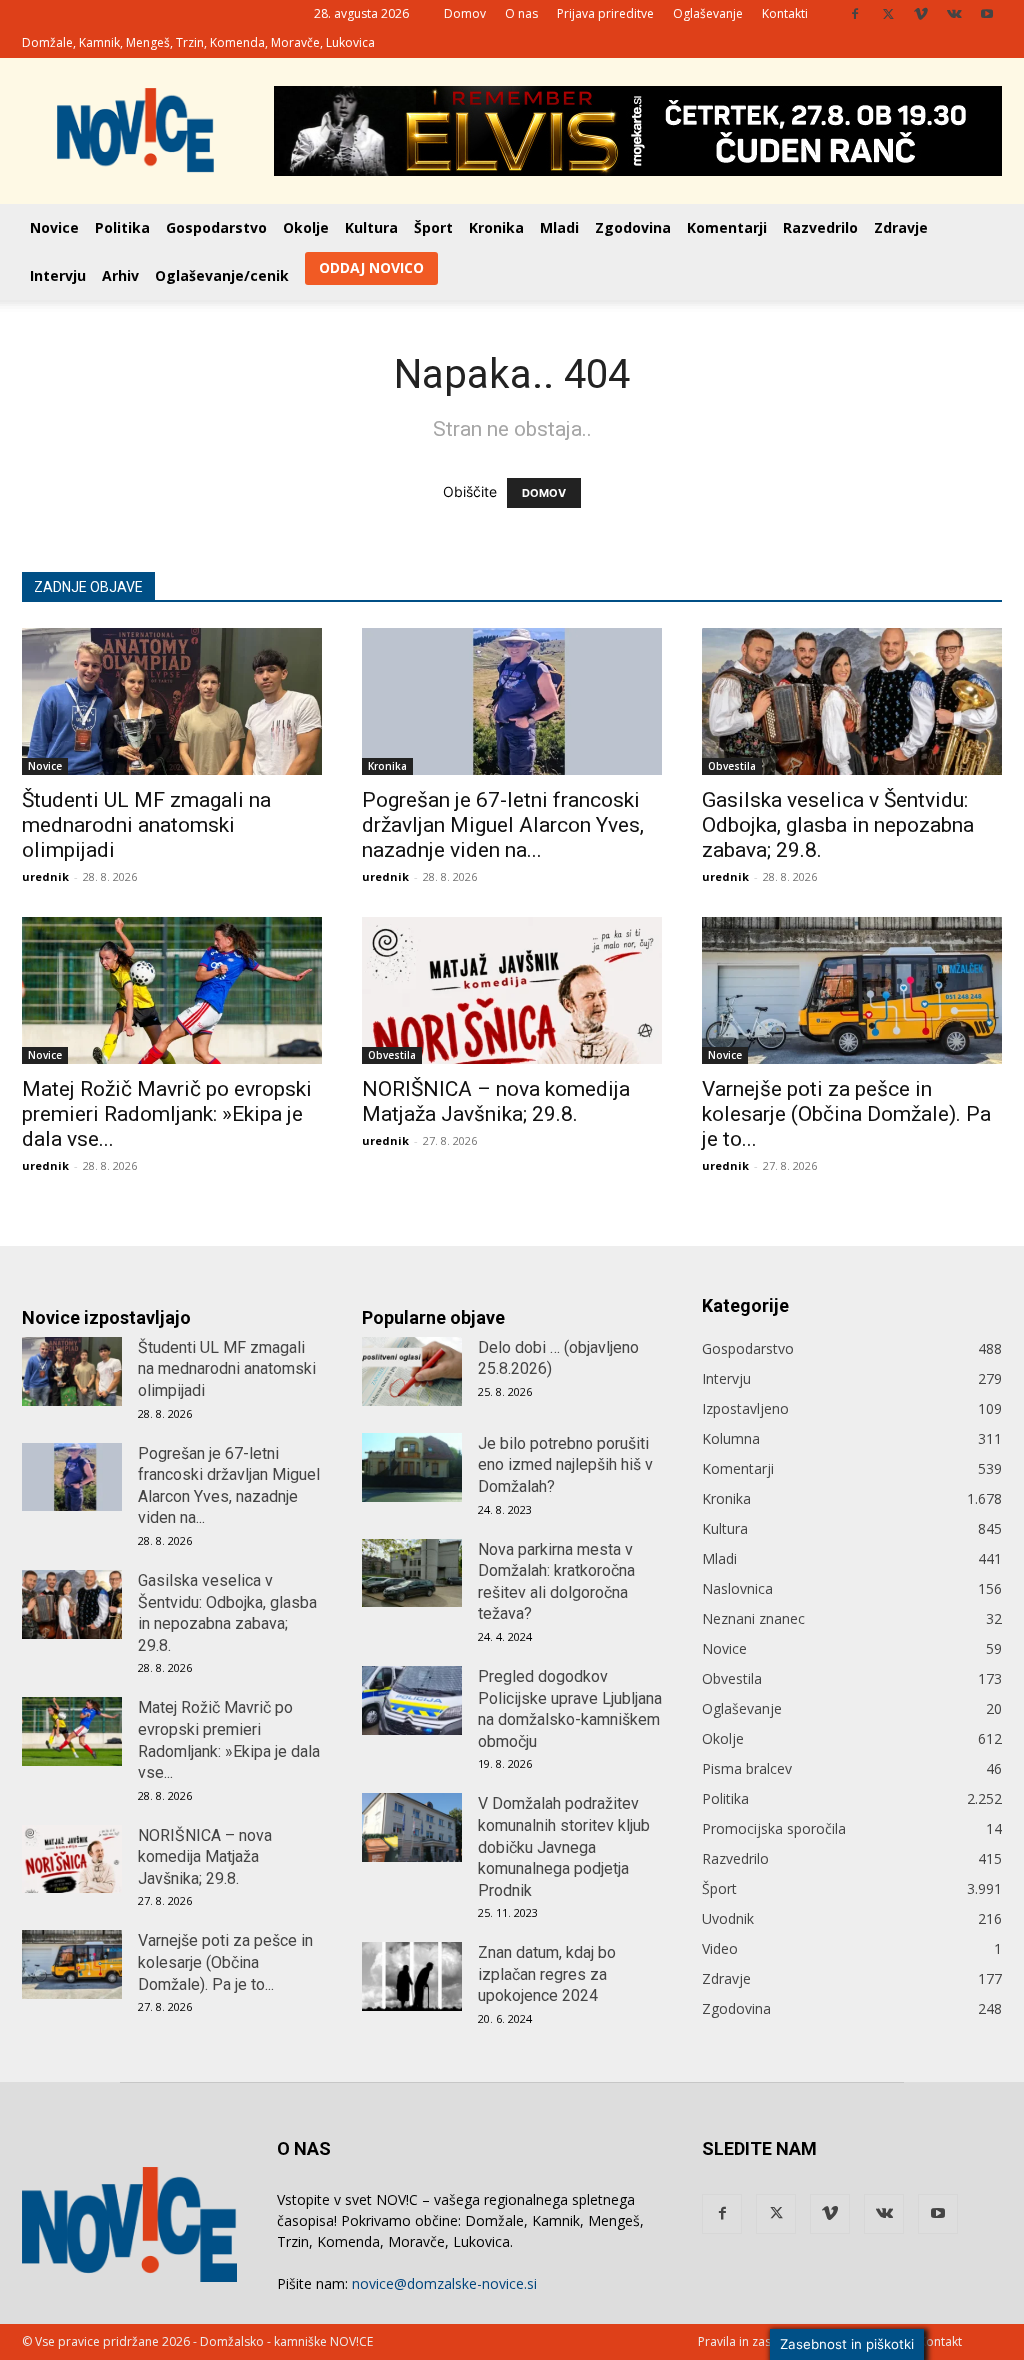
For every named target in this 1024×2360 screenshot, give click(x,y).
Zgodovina (633, 227)
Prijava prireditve (605, 13)
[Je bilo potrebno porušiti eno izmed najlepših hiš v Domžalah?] (412, 1467)
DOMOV (544, 493)
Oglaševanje (708, 13)
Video (720, 1948)
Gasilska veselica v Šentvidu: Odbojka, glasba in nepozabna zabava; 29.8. (838, 825)
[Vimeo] (921, 14)
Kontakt (940, 2341)
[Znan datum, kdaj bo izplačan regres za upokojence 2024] (412, 1976)
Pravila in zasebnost (754, 2341)
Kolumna (731, 1438)
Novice (54, 227)
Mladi (559, 227)
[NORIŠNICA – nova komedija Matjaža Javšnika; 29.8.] (512, 990)
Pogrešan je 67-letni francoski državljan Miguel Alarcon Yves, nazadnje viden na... (503, 825)
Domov (465, 13)
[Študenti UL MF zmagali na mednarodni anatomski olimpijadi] (172, 701)
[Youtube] (987, 14)
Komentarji (727, 227)
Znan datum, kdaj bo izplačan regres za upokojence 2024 (547, 1974)
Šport (433, 227)
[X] (888, 14)
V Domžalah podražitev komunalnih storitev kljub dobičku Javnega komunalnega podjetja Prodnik (564, 1846)
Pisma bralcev (747, 1768)
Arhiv (120, 275)
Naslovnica (737, 1588)
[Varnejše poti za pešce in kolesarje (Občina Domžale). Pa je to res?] (852, 990)
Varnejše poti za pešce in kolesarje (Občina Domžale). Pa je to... (846, 1114)
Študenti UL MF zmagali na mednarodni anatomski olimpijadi (146, 825)
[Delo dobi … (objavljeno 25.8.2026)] (412, 1371)
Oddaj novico (371, 267)
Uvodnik (728, 1918)
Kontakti (785, 13)
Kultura (371, 227)
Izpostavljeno (745, 1408)
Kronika (496, 227)
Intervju (58, 275)
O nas (521, 13)
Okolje (306, 227)
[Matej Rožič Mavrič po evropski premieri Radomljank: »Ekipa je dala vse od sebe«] (172, 990)
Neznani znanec (753, 1618)
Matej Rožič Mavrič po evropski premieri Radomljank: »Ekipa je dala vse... (167, 1114)
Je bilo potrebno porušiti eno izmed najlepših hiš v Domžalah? (565, 1465)
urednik (45, 876)
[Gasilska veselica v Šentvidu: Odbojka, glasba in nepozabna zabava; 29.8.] (852, 701)
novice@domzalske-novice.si (444, 2283)
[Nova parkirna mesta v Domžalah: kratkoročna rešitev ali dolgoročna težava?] (412, 1573)
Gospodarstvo (216, 227)
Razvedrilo (820, 227)
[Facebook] (855, 14)
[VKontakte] (954, 14)
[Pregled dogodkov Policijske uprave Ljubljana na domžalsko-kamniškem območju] (412, 1700)
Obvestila (732, 766)
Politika (122, 227)
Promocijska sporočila (774, 1828)
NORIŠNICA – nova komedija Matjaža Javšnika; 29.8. (496, 1101)
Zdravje (901, 227)
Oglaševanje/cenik (222, 275)
